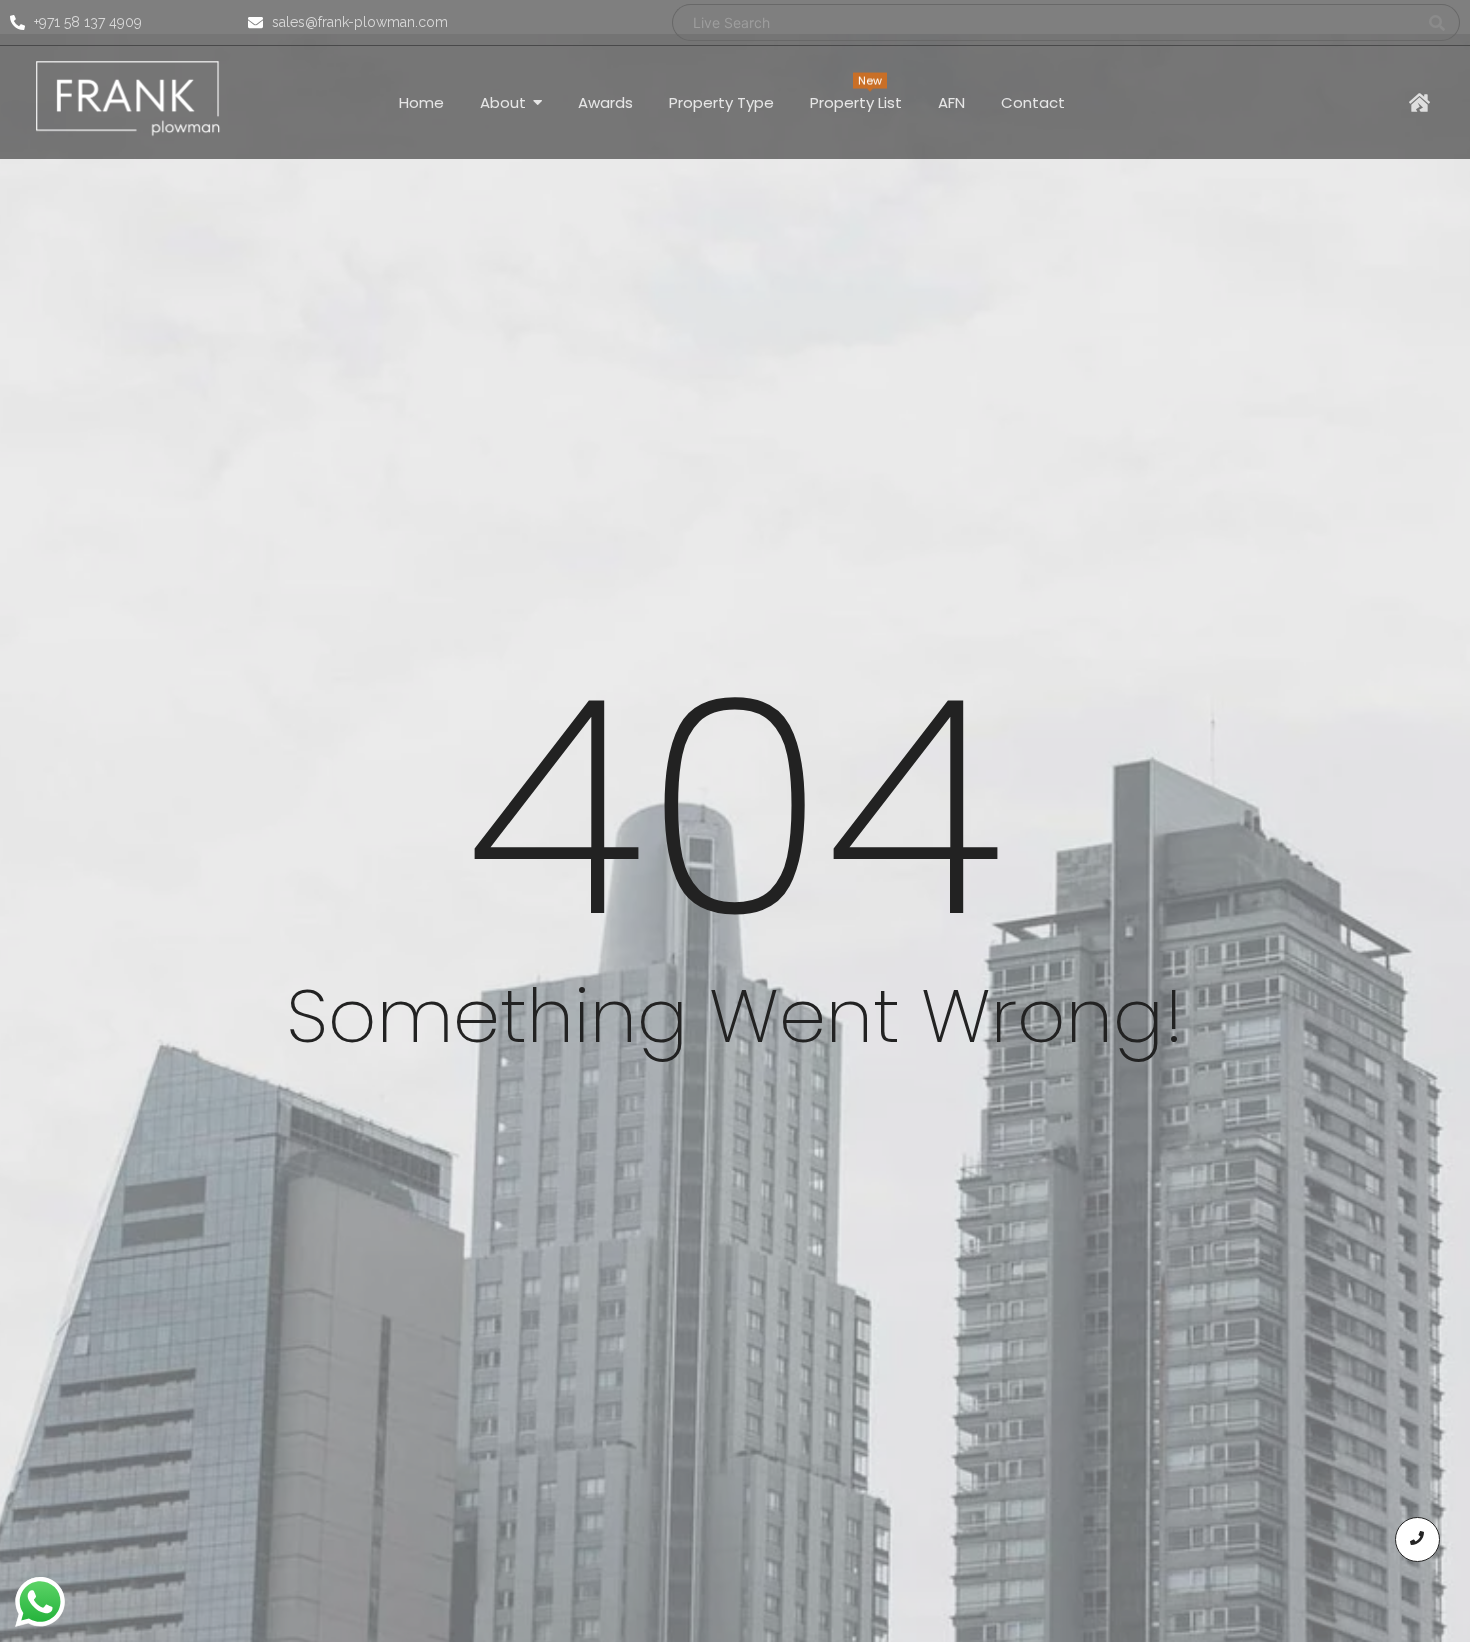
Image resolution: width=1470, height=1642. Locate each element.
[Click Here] (1419, 102)
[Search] (1437, 22)
